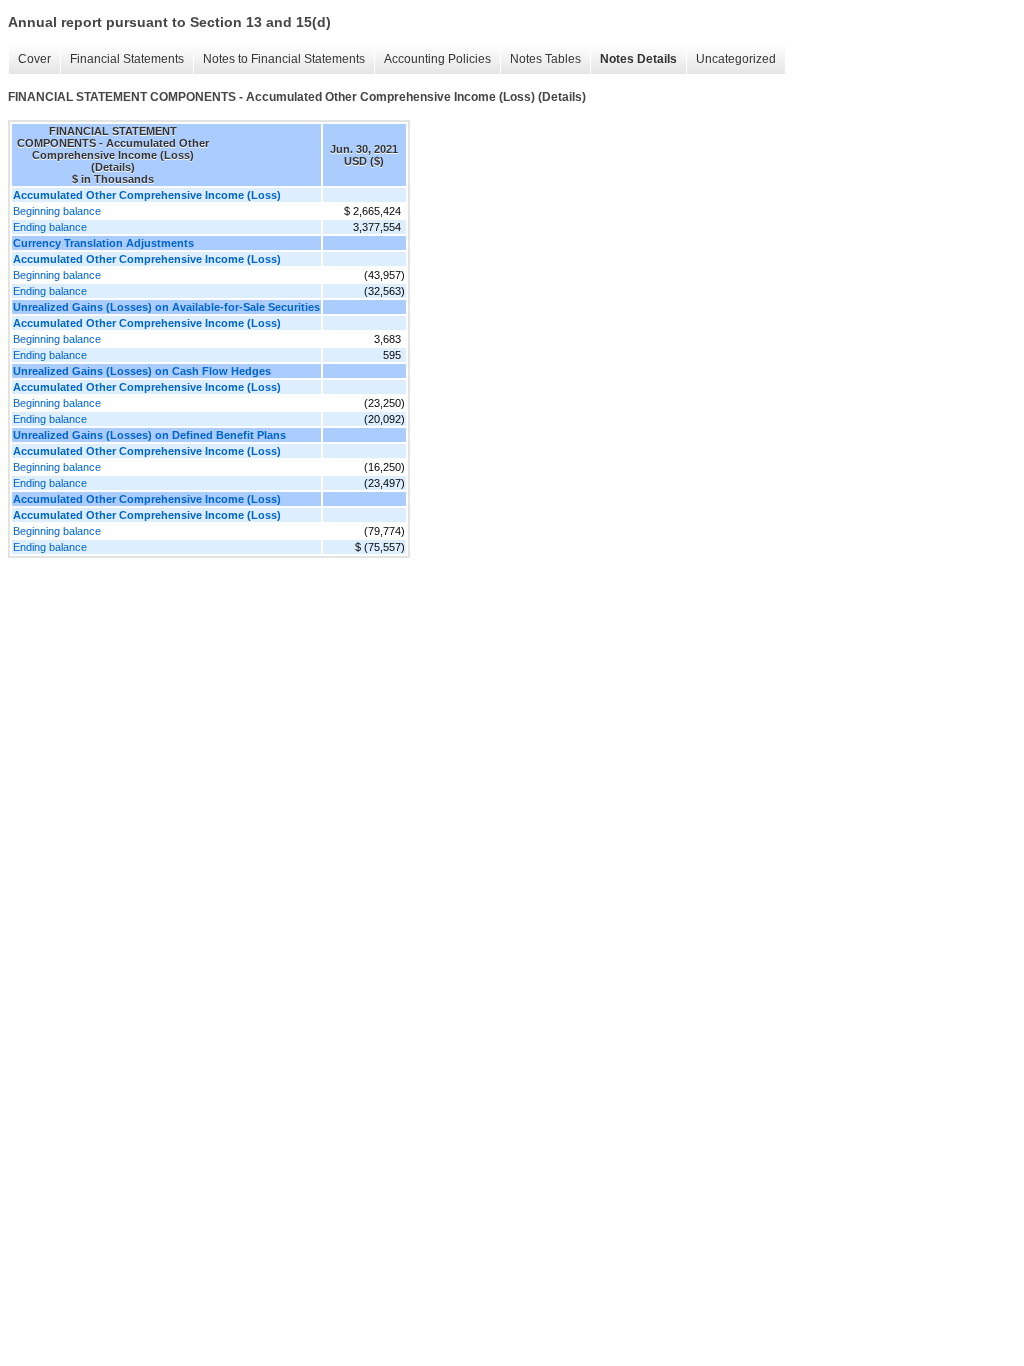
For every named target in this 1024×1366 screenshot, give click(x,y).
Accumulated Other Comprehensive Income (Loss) (147, 499)
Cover (34, 59)
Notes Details (638, 59)
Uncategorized (736, 59)
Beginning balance (57, 211)
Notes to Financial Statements (284, 59)
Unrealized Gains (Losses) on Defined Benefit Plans (149, 435)
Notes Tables (545, 59)
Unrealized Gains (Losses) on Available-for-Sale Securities (166, 307)
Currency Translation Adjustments (103, 243)
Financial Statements (127, 59)
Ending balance (50, 227)
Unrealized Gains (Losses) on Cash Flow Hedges (142, 371)
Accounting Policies (437, 59)
